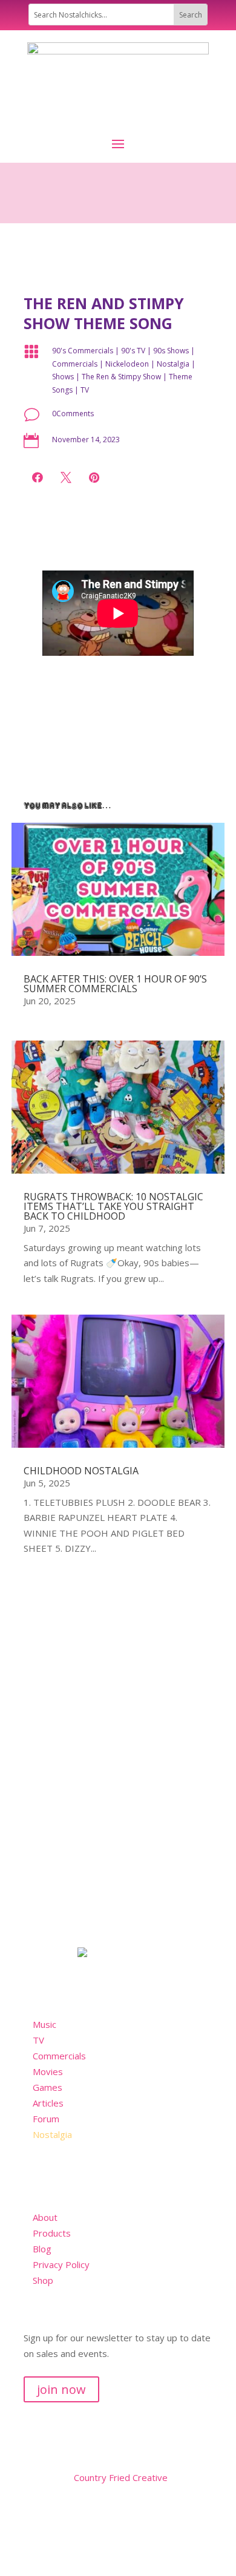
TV (85, 390)
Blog (42, 2249)
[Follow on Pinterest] (106, 2513)
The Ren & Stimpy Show (121, 377)
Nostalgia (173, 364)
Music (44, 2024)
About (45, 2217)
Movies (48, 2071)
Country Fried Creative (121, 2477)
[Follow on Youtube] (82, 2513)
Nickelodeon (127, 364)
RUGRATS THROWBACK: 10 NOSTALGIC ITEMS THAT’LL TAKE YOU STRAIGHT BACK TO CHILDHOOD (113, 1206)
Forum (46, 2119)
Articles (48, 2103)
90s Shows (171, 351)
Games (48, 2087)
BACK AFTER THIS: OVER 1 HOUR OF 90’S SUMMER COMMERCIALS (115, 984)
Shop (43, 2280)
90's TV (133, 351)
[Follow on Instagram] (33, 2513)
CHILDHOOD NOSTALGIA (81, 1471)
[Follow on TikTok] (57, 2513)
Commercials (75, 364)
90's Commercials (83, 351)
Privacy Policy (61, 2264)
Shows (63, 377)
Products (52, 2233)
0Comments (73, 414)
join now (61, 2389)
